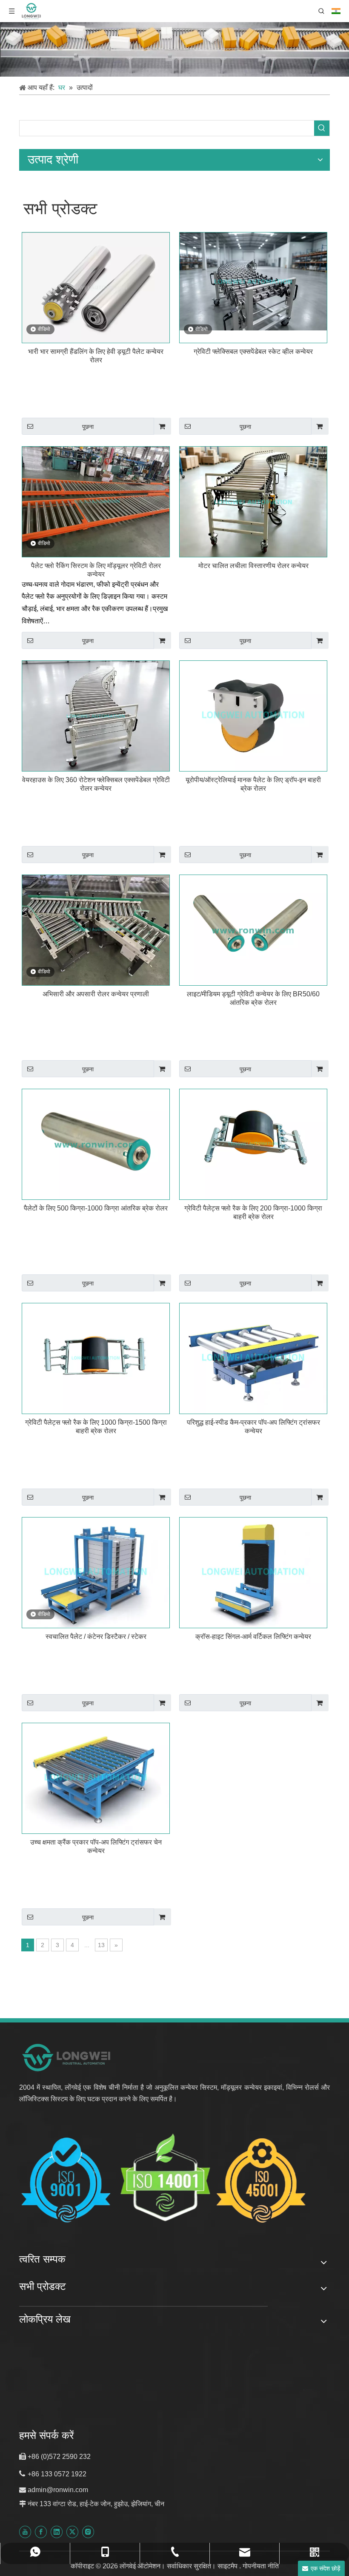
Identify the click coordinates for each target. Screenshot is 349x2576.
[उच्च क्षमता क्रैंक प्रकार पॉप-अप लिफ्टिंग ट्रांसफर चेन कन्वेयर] (96, 1778)
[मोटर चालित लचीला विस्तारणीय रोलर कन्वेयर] (253, 501)
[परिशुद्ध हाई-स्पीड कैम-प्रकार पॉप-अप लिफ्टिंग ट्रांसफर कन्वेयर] (253, 1358)
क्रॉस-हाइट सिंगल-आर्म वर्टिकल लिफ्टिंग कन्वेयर (253, 1637)
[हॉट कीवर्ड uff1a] (322, 128)
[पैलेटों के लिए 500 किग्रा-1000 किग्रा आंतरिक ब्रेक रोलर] (96, 1144)
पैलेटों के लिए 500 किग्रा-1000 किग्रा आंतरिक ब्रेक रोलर (96, 1208)
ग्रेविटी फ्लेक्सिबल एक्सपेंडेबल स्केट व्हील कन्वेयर (253, 351)
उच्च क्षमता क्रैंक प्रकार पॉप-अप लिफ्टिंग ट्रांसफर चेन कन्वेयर (96, 1846)
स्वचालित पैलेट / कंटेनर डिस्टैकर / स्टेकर (96, 1637)
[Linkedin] (57, 2532)
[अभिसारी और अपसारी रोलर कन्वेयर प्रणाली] (96, 930)
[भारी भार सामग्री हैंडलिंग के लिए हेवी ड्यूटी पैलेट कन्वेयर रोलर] (96, 287)
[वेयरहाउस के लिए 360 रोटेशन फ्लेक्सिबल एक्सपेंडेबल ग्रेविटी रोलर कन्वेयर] (96, 716)
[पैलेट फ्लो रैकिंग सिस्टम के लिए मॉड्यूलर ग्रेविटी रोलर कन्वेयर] (96, 501)
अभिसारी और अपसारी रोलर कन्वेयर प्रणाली (96, 994)
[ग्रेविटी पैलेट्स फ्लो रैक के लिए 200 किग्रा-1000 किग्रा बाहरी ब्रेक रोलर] (253, 1144)
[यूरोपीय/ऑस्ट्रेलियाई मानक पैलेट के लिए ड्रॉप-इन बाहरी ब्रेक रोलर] (253, 716)
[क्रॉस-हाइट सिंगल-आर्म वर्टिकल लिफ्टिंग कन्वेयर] (253, 1572)
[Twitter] (72, 2532)
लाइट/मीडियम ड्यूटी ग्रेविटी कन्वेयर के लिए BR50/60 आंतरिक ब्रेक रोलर (253, 998)
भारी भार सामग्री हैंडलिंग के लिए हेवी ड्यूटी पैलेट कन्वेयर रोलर (96, 356)
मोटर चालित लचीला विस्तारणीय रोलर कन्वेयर (253, 566)
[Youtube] (25, 2532)
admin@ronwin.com (58, 2490)
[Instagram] (88, 2532)
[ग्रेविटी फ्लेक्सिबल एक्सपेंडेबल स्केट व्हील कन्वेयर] (253, 281)
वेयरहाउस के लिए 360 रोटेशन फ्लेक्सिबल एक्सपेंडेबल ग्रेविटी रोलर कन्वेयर (96, 784)
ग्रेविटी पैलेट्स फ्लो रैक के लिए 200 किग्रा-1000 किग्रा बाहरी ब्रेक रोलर (253, 1212)
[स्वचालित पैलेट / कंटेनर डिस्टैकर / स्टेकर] (96, 1572)
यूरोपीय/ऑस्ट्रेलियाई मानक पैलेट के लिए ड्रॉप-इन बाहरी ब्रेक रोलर (253, 784)
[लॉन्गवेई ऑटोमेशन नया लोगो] (67, 2057)
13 (101, 1945)
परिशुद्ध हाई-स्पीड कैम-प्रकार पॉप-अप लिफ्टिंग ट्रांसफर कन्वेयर (253, 1427)
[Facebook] (41, 2532)
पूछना (88, 427)
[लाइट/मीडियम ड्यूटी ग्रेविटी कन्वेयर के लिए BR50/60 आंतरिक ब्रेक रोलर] (253, 930)
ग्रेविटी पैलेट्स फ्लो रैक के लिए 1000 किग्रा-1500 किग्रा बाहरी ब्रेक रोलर (96, 1427)
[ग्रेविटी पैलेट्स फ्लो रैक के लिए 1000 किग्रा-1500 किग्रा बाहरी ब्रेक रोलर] (96, 1358)
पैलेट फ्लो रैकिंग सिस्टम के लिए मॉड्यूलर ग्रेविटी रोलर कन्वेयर (96, 570)
